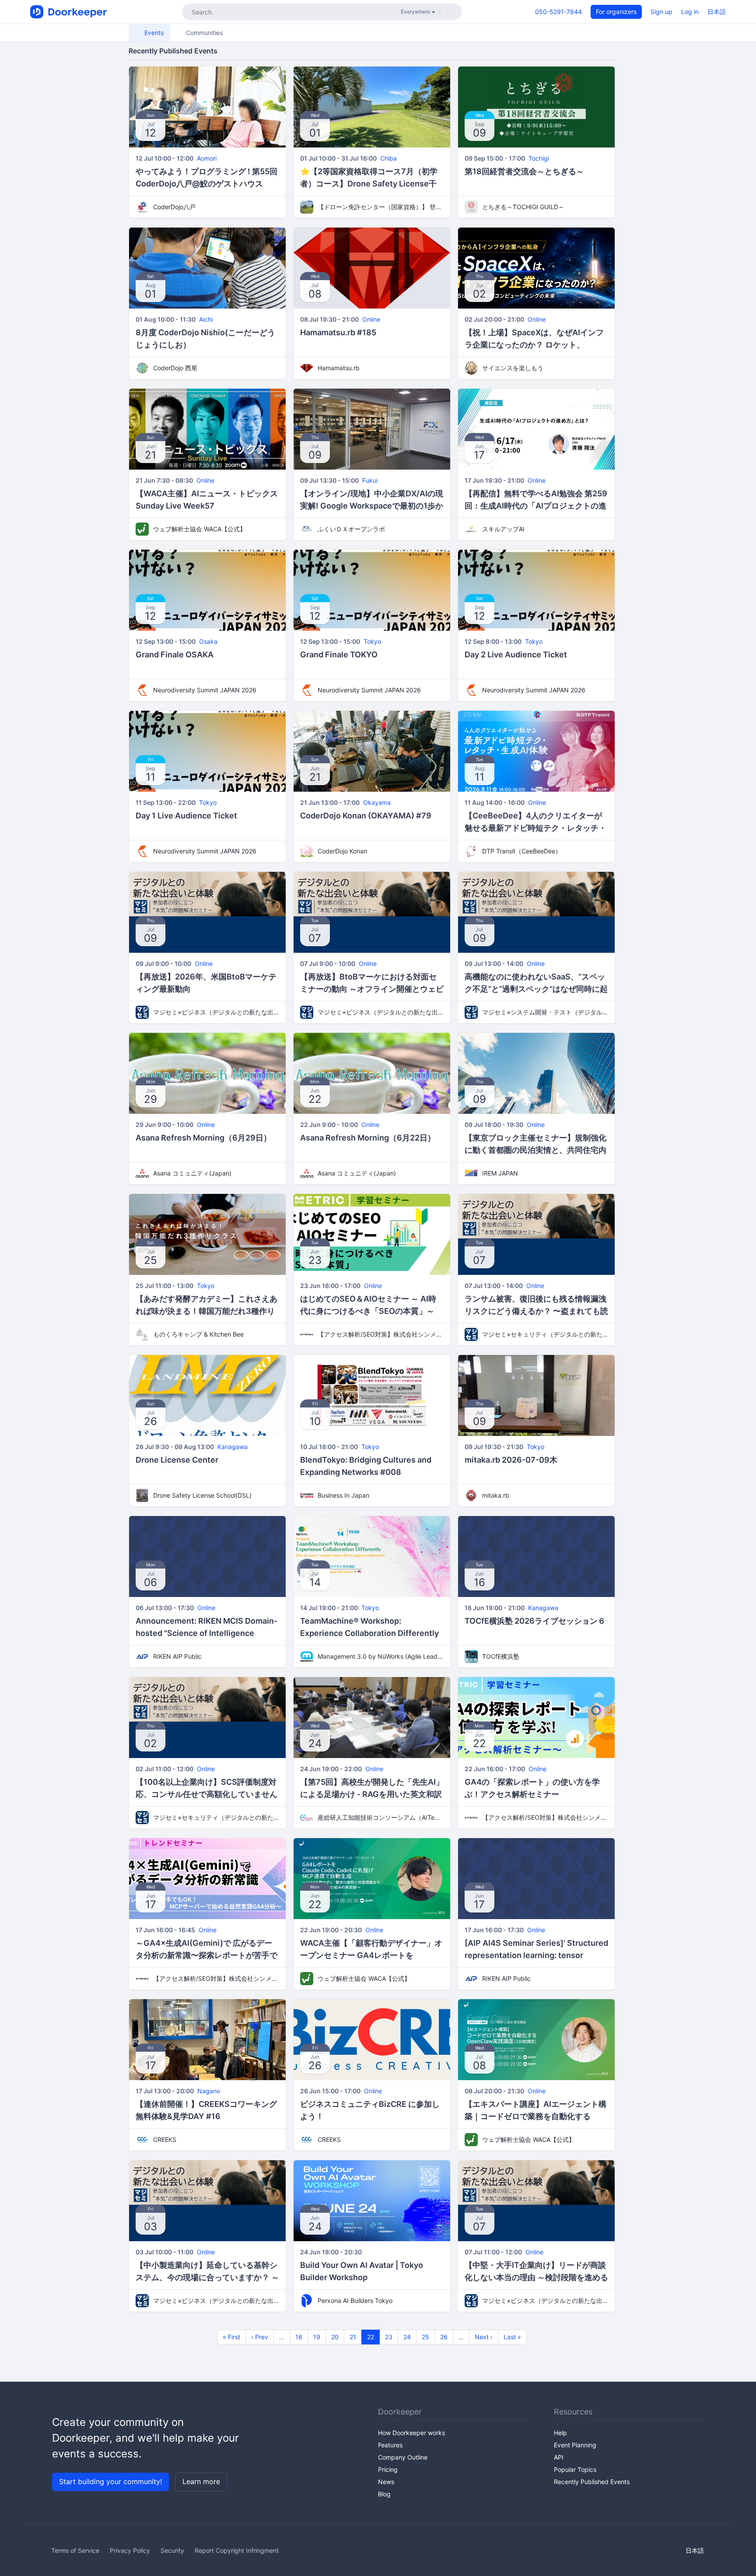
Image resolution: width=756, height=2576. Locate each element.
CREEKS (165, 2139)
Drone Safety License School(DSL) (202, 1495)
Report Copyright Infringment (237, 2550)
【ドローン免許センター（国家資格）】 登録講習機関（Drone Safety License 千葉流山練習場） (381, 207)
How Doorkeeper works (411, 2433)
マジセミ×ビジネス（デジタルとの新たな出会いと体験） (216, 1012)
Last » (512, 2337)
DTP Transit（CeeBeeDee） (522, 851)
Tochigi (539, 158)
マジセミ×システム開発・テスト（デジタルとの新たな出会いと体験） (545, 1012)
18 (299, 2337)
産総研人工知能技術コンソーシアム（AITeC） (381, 1817)
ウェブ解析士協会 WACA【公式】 (199, 529)
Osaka (208, 641)
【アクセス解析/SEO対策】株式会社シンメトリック (381, 1334)
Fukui (370, 480)
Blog (384, 2494)
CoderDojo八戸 (174, 207)
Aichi (206, 319)
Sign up (661, 12)
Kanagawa (233, 1447)
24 (407, 2337)
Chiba (388, 158)
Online (371, 319)
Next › (484, 2337)
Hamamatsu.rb (339, 368)
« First (231, 2337)
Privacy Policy (130, 2550)
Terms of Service (75, 2550)
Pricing (388, 2469)
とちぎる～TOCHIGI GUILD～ (523, 207)
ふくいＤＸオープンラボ (351, 529)
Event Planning (575, 2445)
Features (390, 2445)
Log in (690, 12)
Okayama (377, 802)
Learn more (201, 2481)
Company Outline (403, 2457)
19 (317, 2337)
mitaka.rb (496, 1495)
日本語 (717, 12)
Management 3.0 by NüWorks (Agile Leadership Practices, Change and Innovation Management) (381, 1656)
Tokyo (372, 641)
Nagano (209, 2091)
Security (172, 2550)
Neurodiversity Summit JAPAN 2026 (205, 690)
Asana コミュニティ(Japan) (192, 1173)
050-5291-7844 (558, 12)
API (559, 2457)
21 (353, 2337)
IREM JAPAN (500, 1173)
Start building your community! (110, 2481)
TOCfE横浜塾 (501, 1656)
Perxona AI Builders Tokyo (355, 2301)
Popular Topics (575, 2469)
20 (335, 2337)
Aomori (207, 158)
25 (425, 2337)
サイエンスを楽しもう (513, 368)
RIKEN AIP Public (177, 1656)
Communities (203, 33)
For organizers (616, 12)
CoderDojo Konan (342, 851)
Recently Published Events (592, 2482)
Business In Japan (343, 1495)
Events (153, 33)
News (386, 2482)
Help (560, 2433)
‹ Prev (260, 2337)
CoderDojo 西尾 (175, 368)
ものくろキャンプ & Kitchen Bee (198, 1334)
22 (371, 2337)
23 (389, 2337)
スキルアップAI (503, 529)
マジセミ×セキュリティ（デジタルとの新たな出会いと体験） (545, 1334)
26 (444, 2337)
